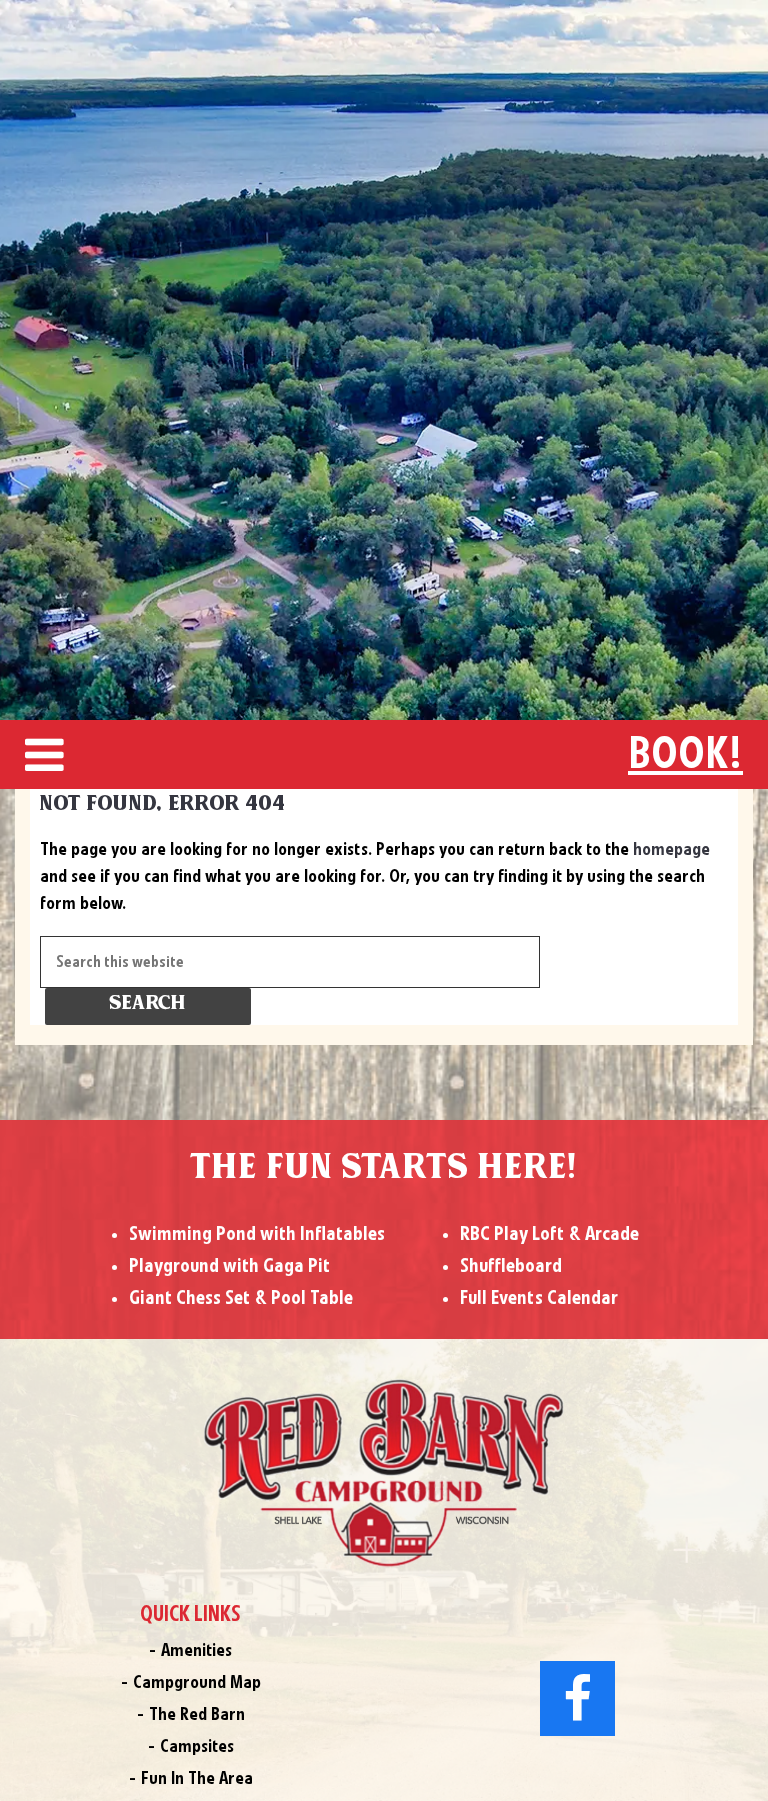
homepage (671, 850)
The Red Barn (197, 1715)
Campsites (197, 1747)
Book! (685, 755)
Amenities (196, 1651)
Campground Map (197, 1683)
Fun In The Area (197, 1779)
